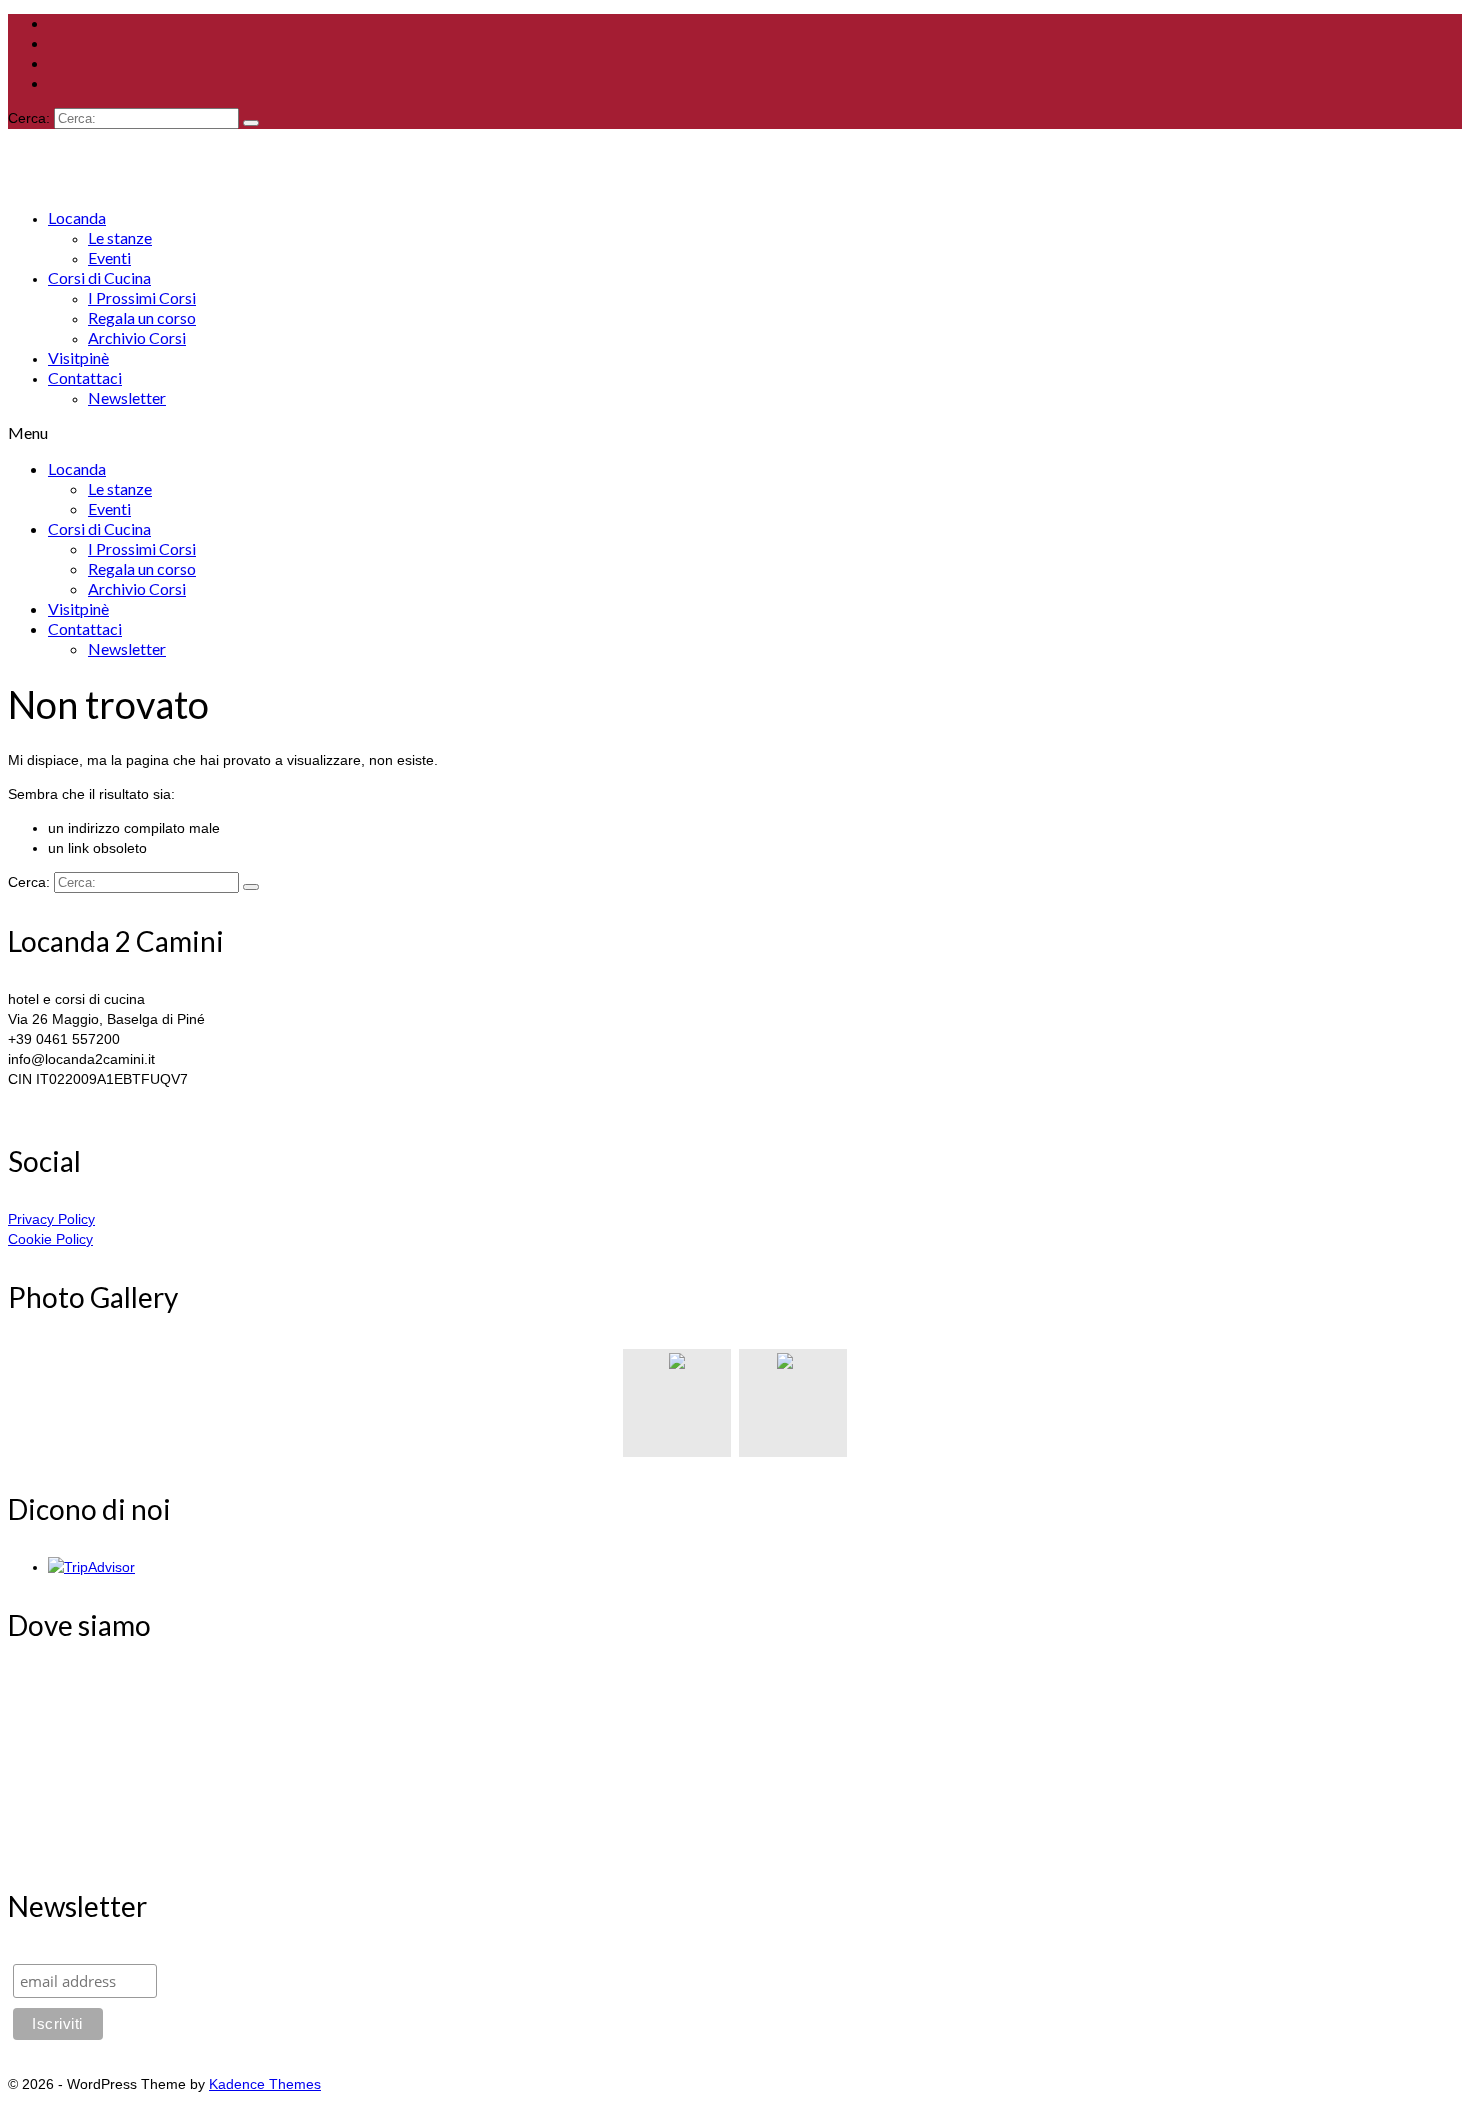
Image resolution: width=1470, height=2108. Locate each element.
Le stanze (120, 237)
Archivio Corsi (137, 337)
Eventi (109, 257)
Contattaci (85, 377)
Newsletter (127, 397)
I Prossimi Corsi (142, 297)
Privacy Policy (51, 1219)
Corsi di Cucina (99, 277)
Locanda (77, 217)
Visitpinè (78, 357)
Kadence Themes (265, 2084)
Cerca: (29, 118)
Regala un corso (142, 317)
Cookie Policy (50, 1239)
